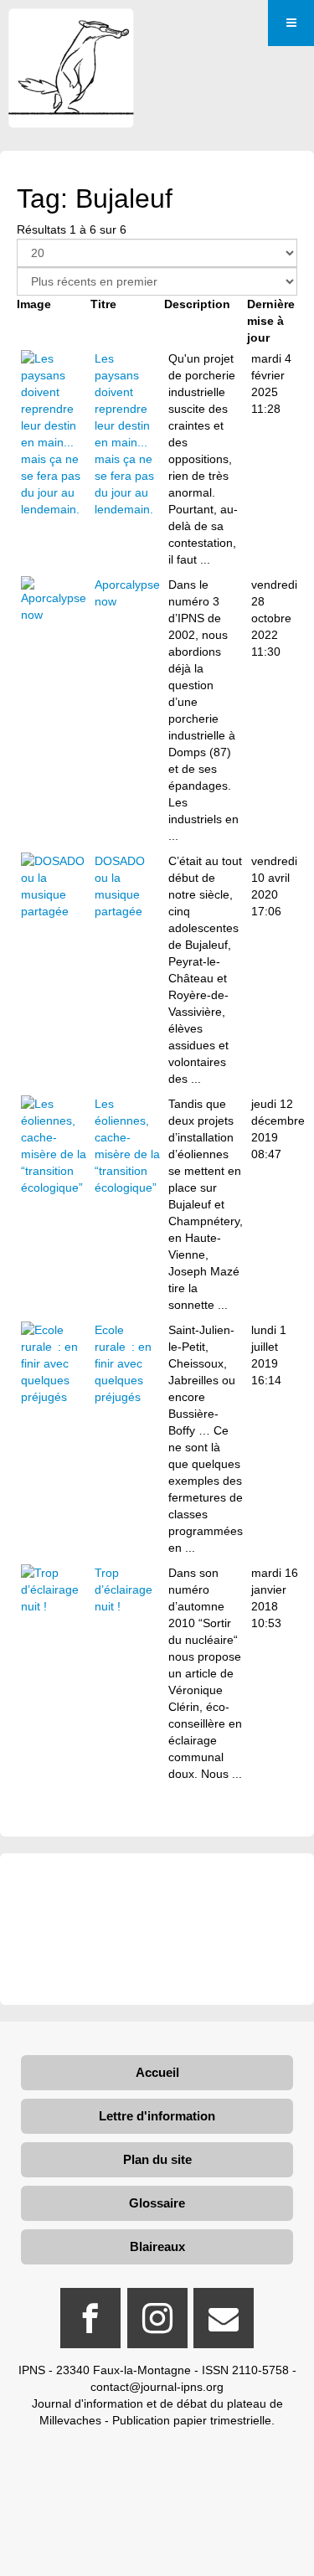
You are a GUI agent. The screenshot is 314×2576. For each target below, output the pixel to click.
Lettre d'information (157, 2116)
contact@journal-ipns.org (157, 2387)
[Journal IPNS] (71, 31)
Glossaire (157, 2203)
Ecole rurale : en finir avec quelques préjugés (123, 1363)
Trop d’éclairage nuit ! (124, 1589)
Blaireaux (157, 2246)
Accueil (157, 2072)
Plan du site (157, 2159)
